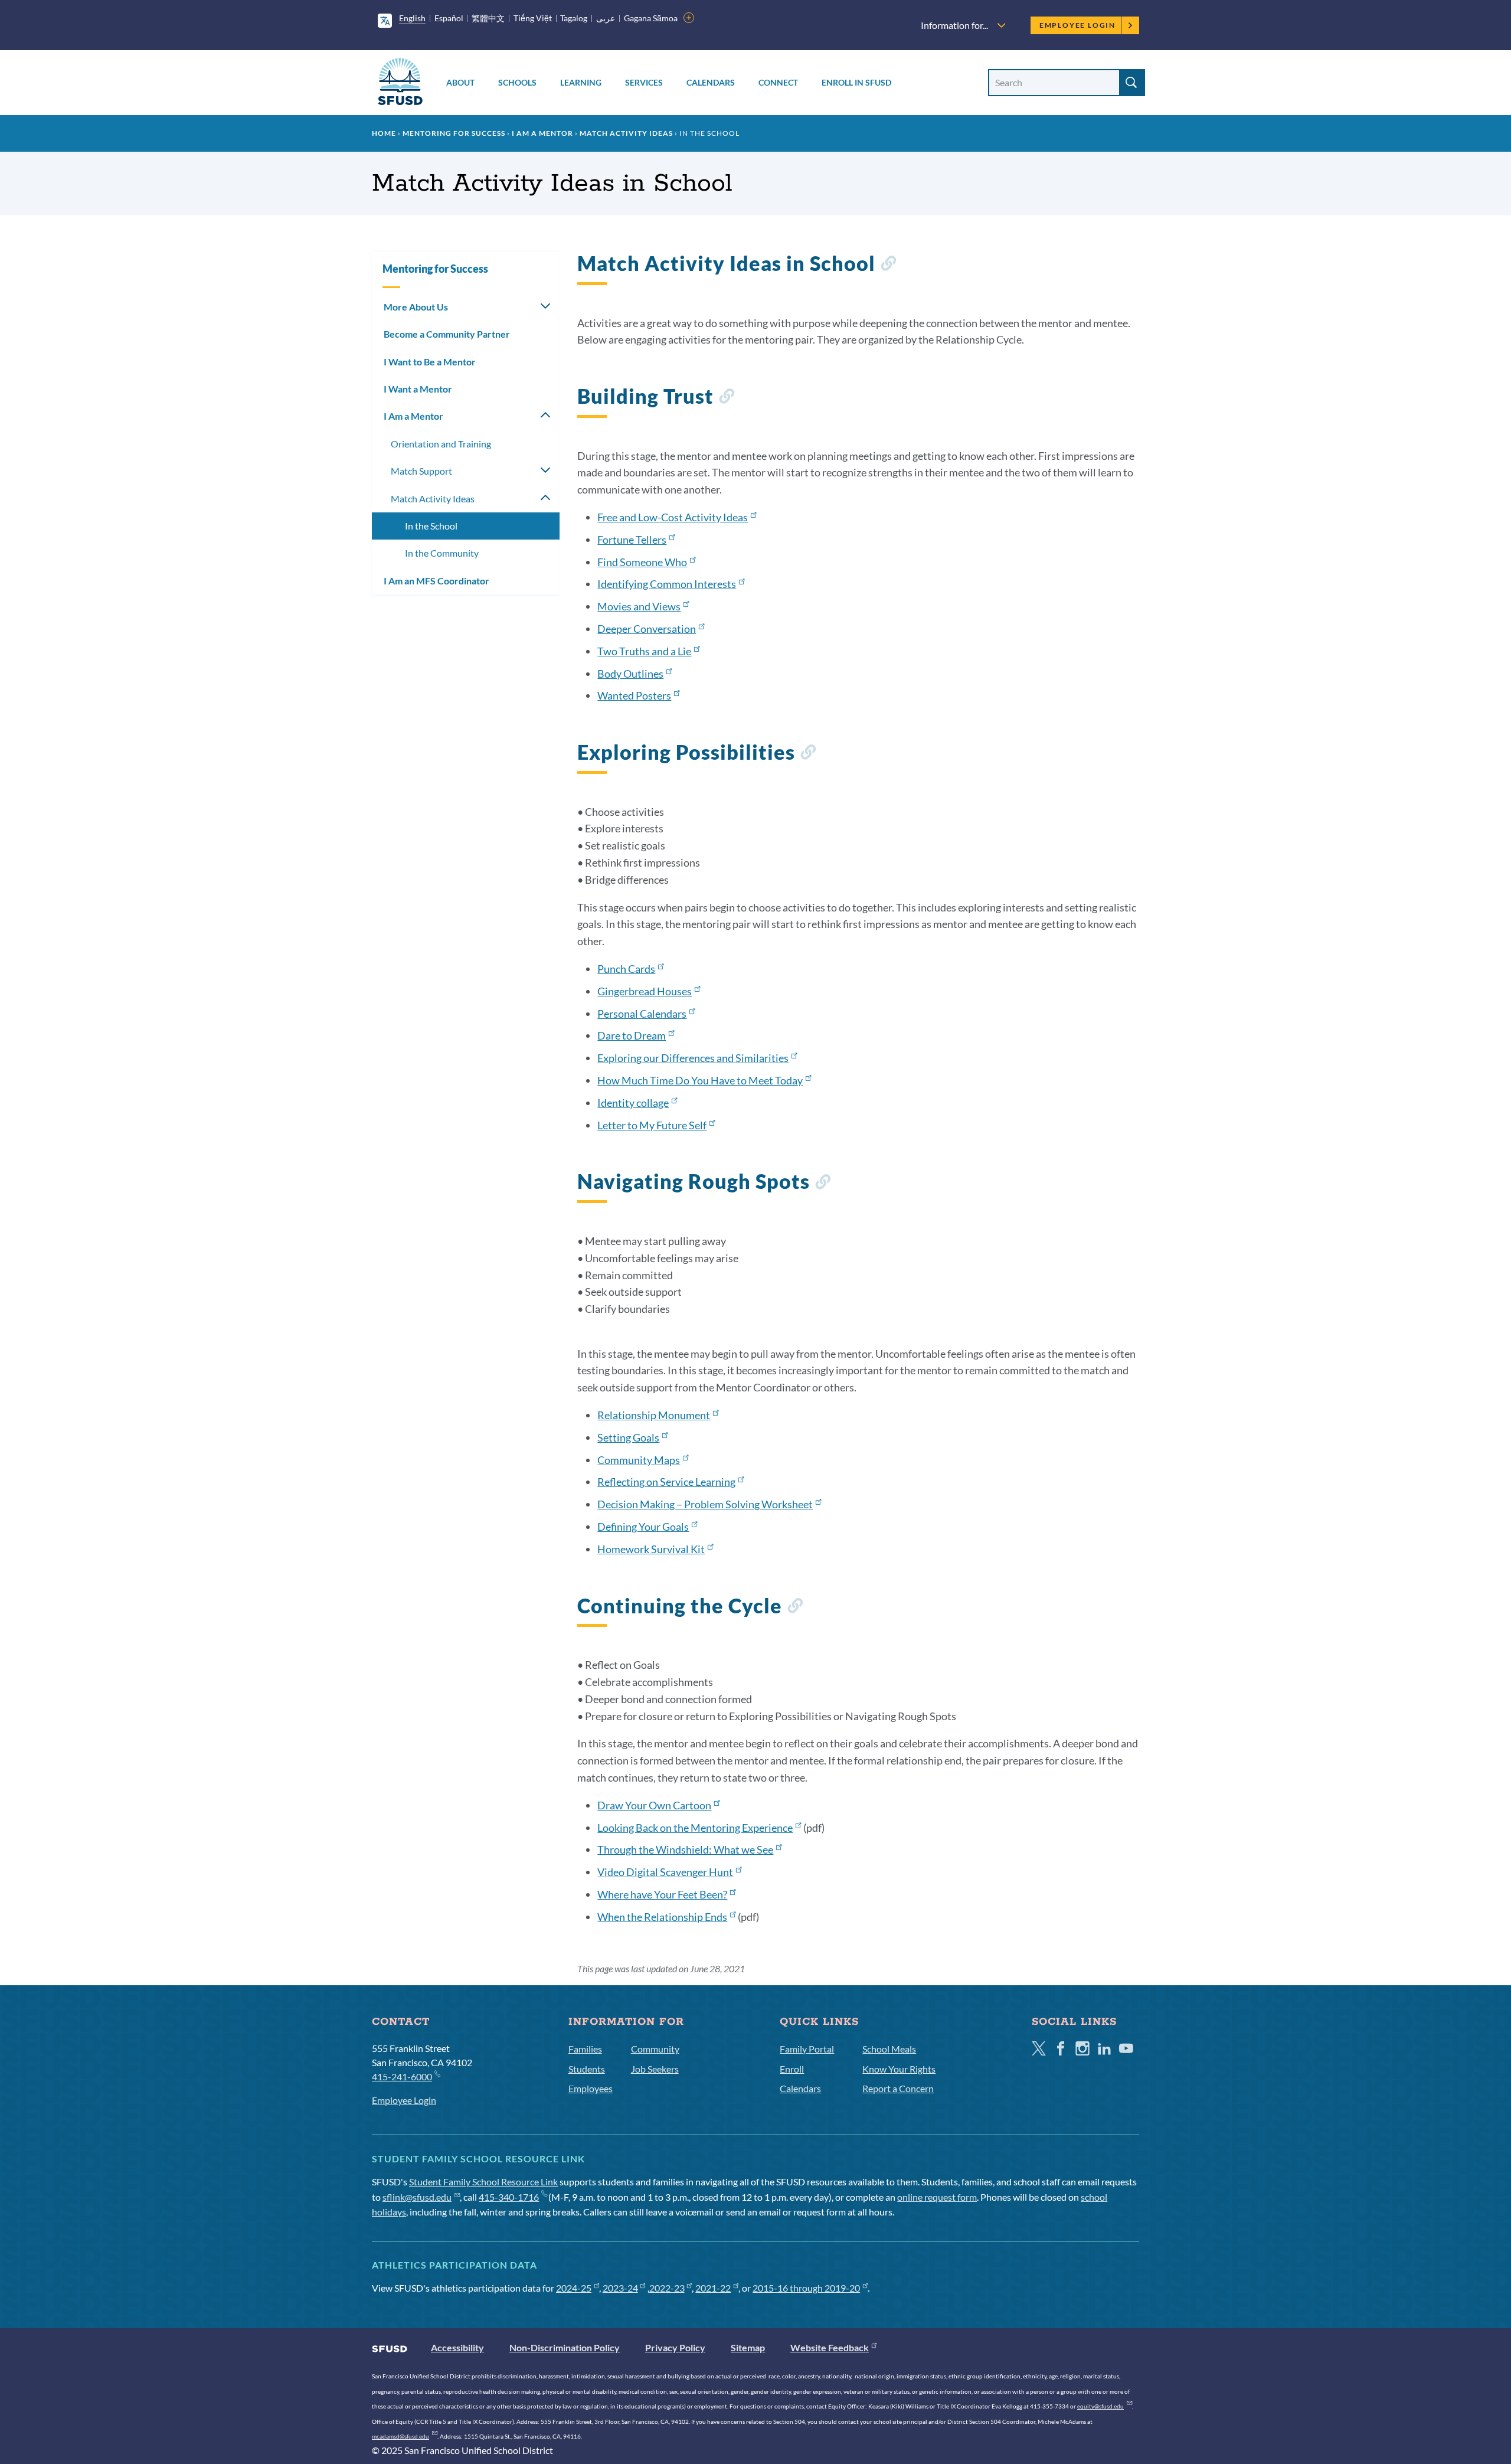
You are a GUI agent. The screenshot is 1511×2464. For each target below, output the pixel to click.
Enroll (792, 2069)
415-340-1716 (509, 2197)
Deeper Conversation (647, 629)
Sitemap (748, 2347)
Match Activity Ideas (626, 133)
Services (644, 82)
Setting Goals (628, 1437)
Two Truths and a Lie (644, 651)
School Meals (889, 2049)
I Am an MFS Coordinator (436, 581)
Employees (591, 2088)
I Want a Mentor (418, 389)
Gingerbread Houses (645, 991)
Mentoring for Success (454, 133)
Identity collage (633, 1103)
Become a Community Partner (447, 334)
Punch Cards (626, 969)
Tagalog (574, 18)
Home (384, 133)
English (412, 18)
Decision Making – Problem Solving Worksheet (705, 1504)
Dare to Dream (632, 1035)
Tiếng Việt (533, 18)
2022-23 (667, 2288)
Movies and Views (639, 606)
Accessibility (457, 2347)
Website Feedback (830, 2347)
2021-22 (713, 2288)
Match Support (421, 471)
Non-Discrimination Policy (565, 2347)
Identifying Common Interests (667, 584)
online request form (937, 2197)
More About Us (416, 307)
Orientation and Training (441, 444)
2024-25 (574, 2288)
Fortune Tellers (632, 540)
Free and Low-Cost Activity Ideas (673, 517)
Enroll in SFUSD (856, 82)
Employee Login (1077, 25)
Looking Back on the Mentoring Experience (695, 1828)
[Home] (400, 84)
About (460, 82)
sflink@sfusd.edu (417, 2197)
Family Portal (807, 2049)
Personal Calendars (642, 1014)
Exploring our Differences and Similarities (693, 1058)
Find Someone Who (642, 562)
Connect (778, 82)
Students (587, 2069)
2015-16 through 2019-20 (806, 2288)
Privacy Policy (675, 2347)
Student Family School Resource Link (483, 2182)
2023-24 (620, 2288)
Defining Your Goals (643, 1527)
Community (655, 2049)
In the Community (442, 553)
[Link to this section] (888, 265)
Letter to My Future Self (652, 1125)
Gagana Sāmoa (651, 18)
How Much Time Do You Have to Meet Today (700, 1080)
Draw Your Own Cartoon (654, 1805)
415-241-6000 (402, 2076)
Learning (581, 82)
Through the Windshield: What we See (685, 1849)
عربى (606, 18)
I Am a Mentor (542, 133)
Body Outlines (630, 674)
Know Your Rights (899, 2069)
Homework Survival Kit (651, 1549)
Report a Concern (898, 2088)
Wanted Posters (634, 695)
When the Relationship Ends (662, 1917)
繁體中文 (488, 18)
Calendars (711, 82)
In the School (431, 526)
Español (449, 18)
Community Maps (639, 1460)
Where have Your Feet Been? (662, 1894)
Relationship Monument (654, 1415)
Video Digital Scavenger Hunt (665, 1872)
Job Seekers (655, 2069)
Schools (517, 82)
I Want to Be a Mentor (430, 362)
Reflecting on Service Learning (666, 1482)
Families (585, 2049)
